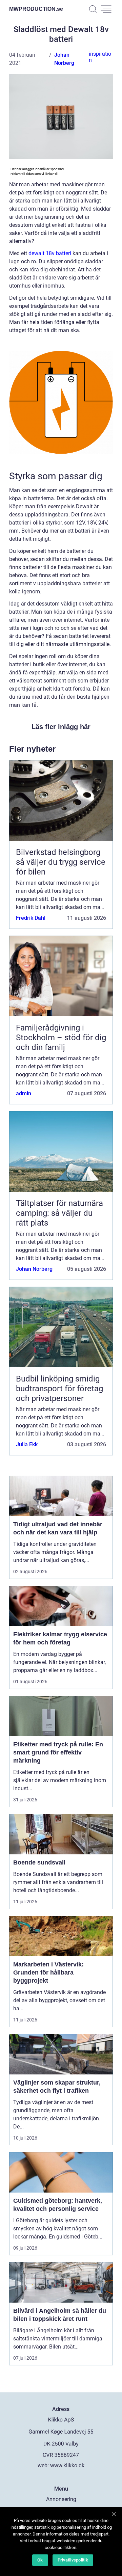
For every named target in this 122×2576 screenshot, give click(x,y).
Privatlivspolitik (73, 2560)
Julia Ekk (27, 1444)
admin (24, 1093)
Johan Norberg (34, 1269)
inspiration (100, 57)
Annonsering (61, 2499)
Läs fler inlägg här (61, 727)
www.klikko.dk (67, 2465)
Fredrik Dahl (31, 918)
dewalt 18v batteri (50, 253)
